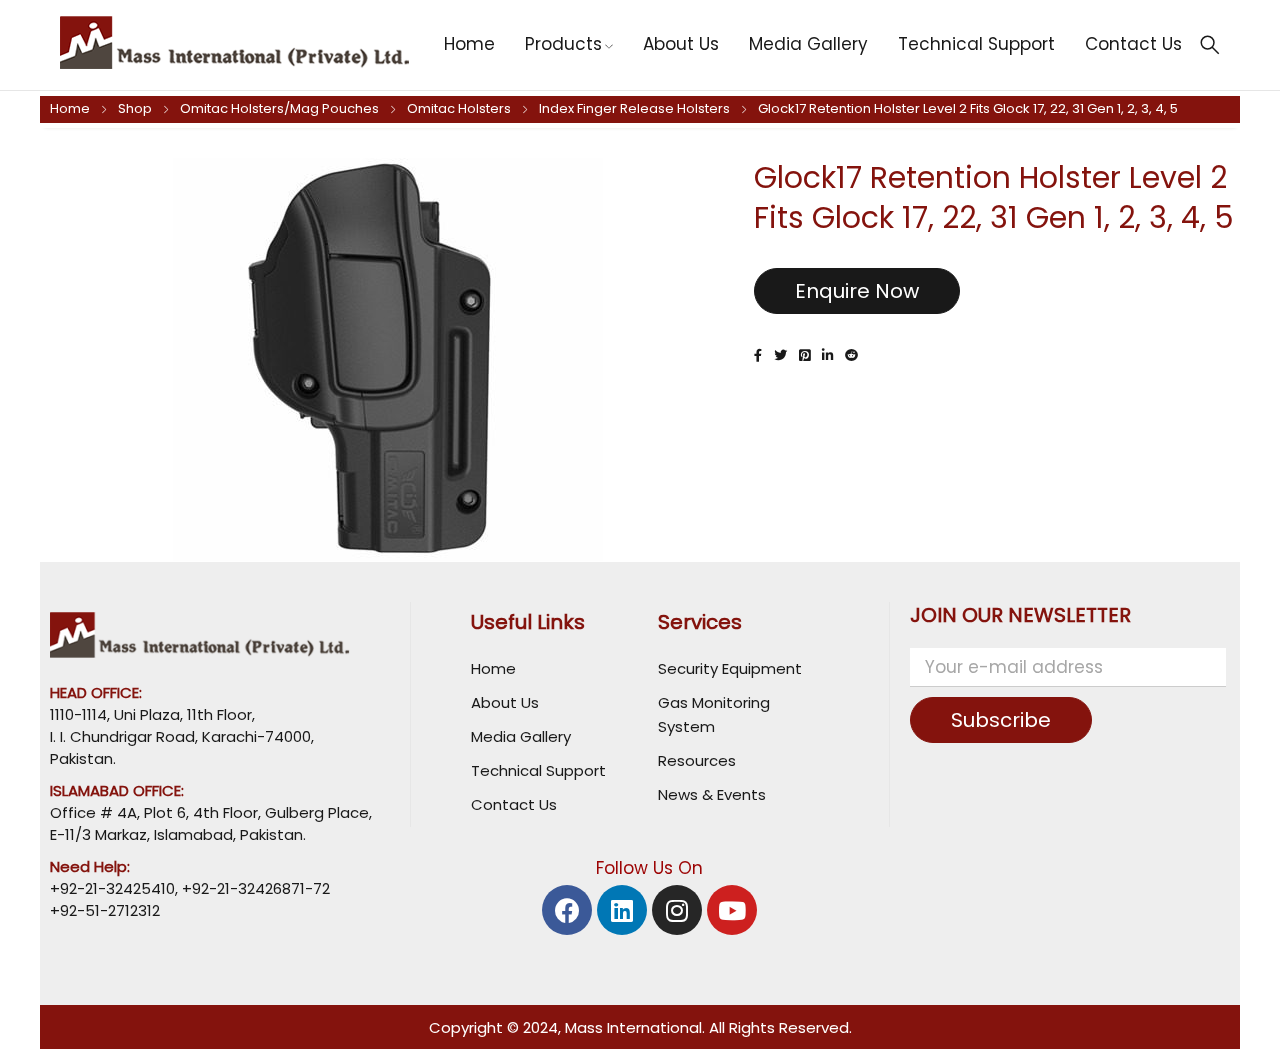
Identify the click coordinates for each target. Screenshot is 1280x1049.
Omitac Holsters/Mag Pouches (279, 108)
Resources (697, 760)
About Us (505, 702)
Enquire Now (857, 291)
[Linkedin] (622, 910)
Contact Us (514, 804)
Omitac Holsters (459, 108)
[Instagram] (677, 910)
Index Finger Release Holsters (634, 108)
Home (70, 108)
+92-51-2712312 (105, 910)
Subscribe (1001, 720)
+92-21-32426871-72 (254, 888)
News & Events (712, 794)
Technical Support (538, 770)
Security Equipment (730, 668)
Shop (135, 108)
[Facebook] (567, 910)
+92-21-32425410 (112, 888)
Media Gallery (521, 736)
